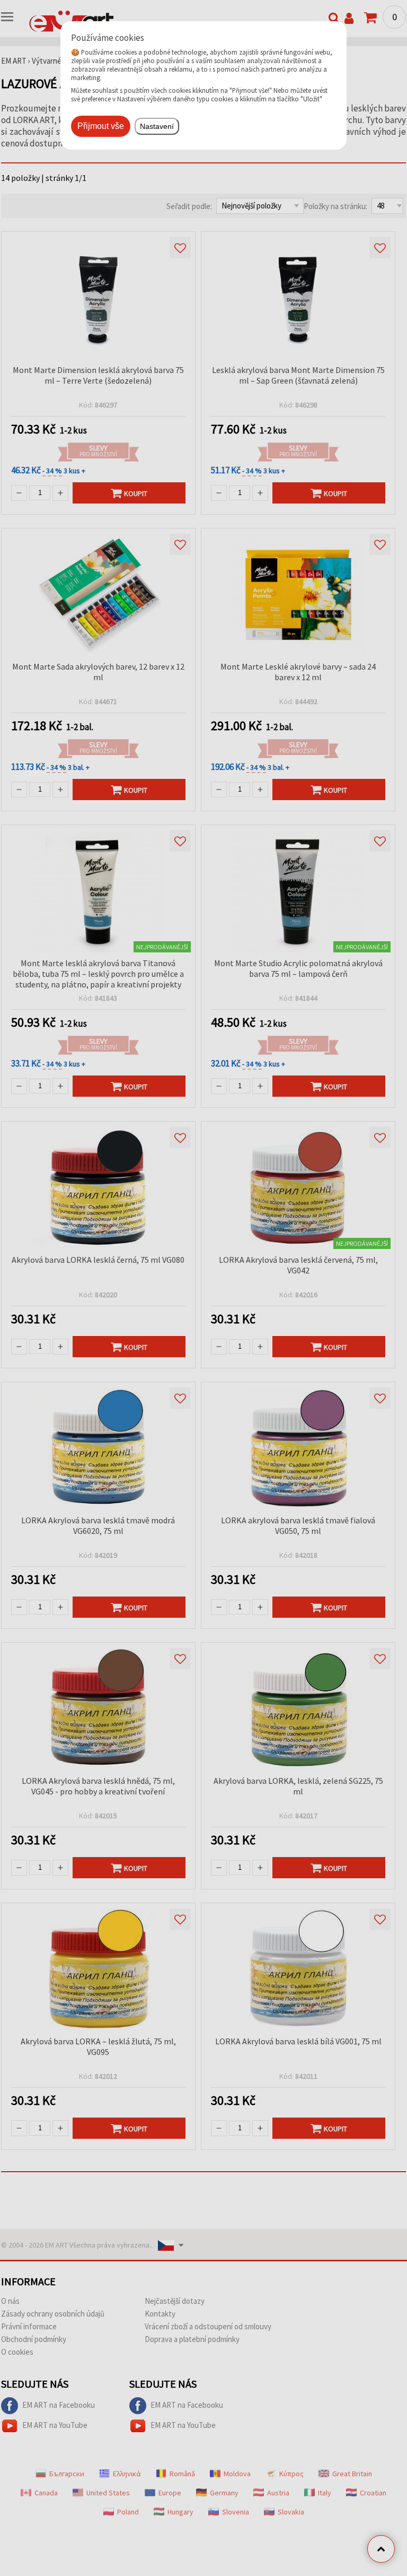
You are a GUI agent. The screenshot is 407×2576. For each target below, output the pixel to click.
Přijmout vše (101, 126)
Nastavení (157, 126)
